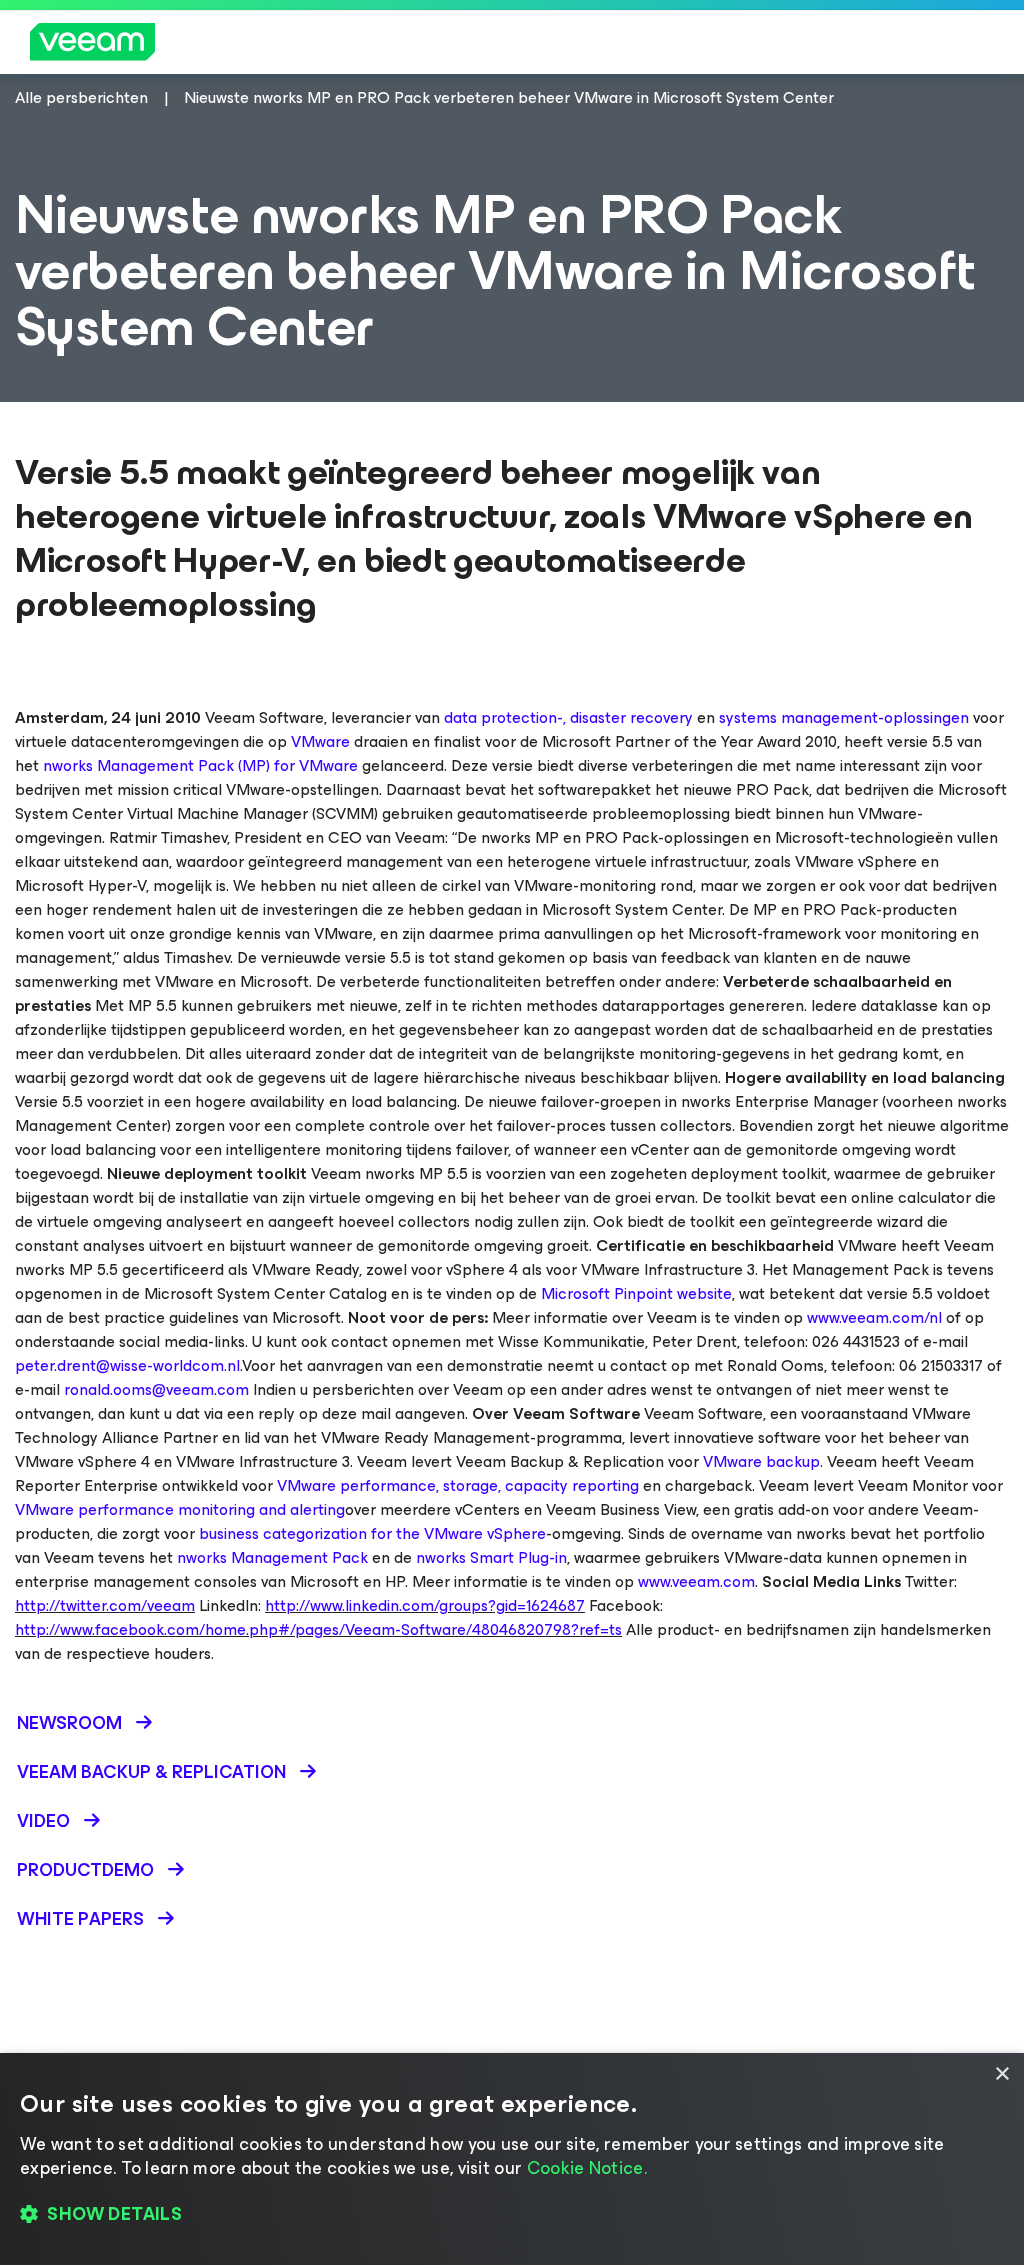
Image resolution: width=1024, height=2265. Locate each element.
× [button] (1001, 2074)
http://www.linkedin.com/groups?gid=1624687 (425, 1605)
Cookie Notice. (587, 2168)
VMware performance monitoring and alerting (180, 1509)
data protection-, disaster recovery (568, 717)
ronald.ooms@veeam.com (156, 1389)
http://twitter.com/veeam (105, 1605)
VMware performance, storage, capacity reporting (458, 1485)
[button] (512, 2215)
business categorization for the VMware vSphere (372, 1533)
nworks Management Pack (272, 1557)
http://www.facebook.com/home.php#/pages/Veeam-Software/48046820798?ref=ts (318, 1629)
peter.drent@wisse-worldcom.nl (127, 1365)
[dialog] (512, 2159)
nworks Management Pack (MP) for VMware (200, 765)
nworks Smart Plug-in (491, 1557)
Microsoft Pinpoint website (636, 1293)
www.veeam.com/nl (874, 1317)
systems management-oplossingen (844, 717)
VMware (320, 741)
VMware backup (761, 1461)
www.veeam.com (696, 1581)
